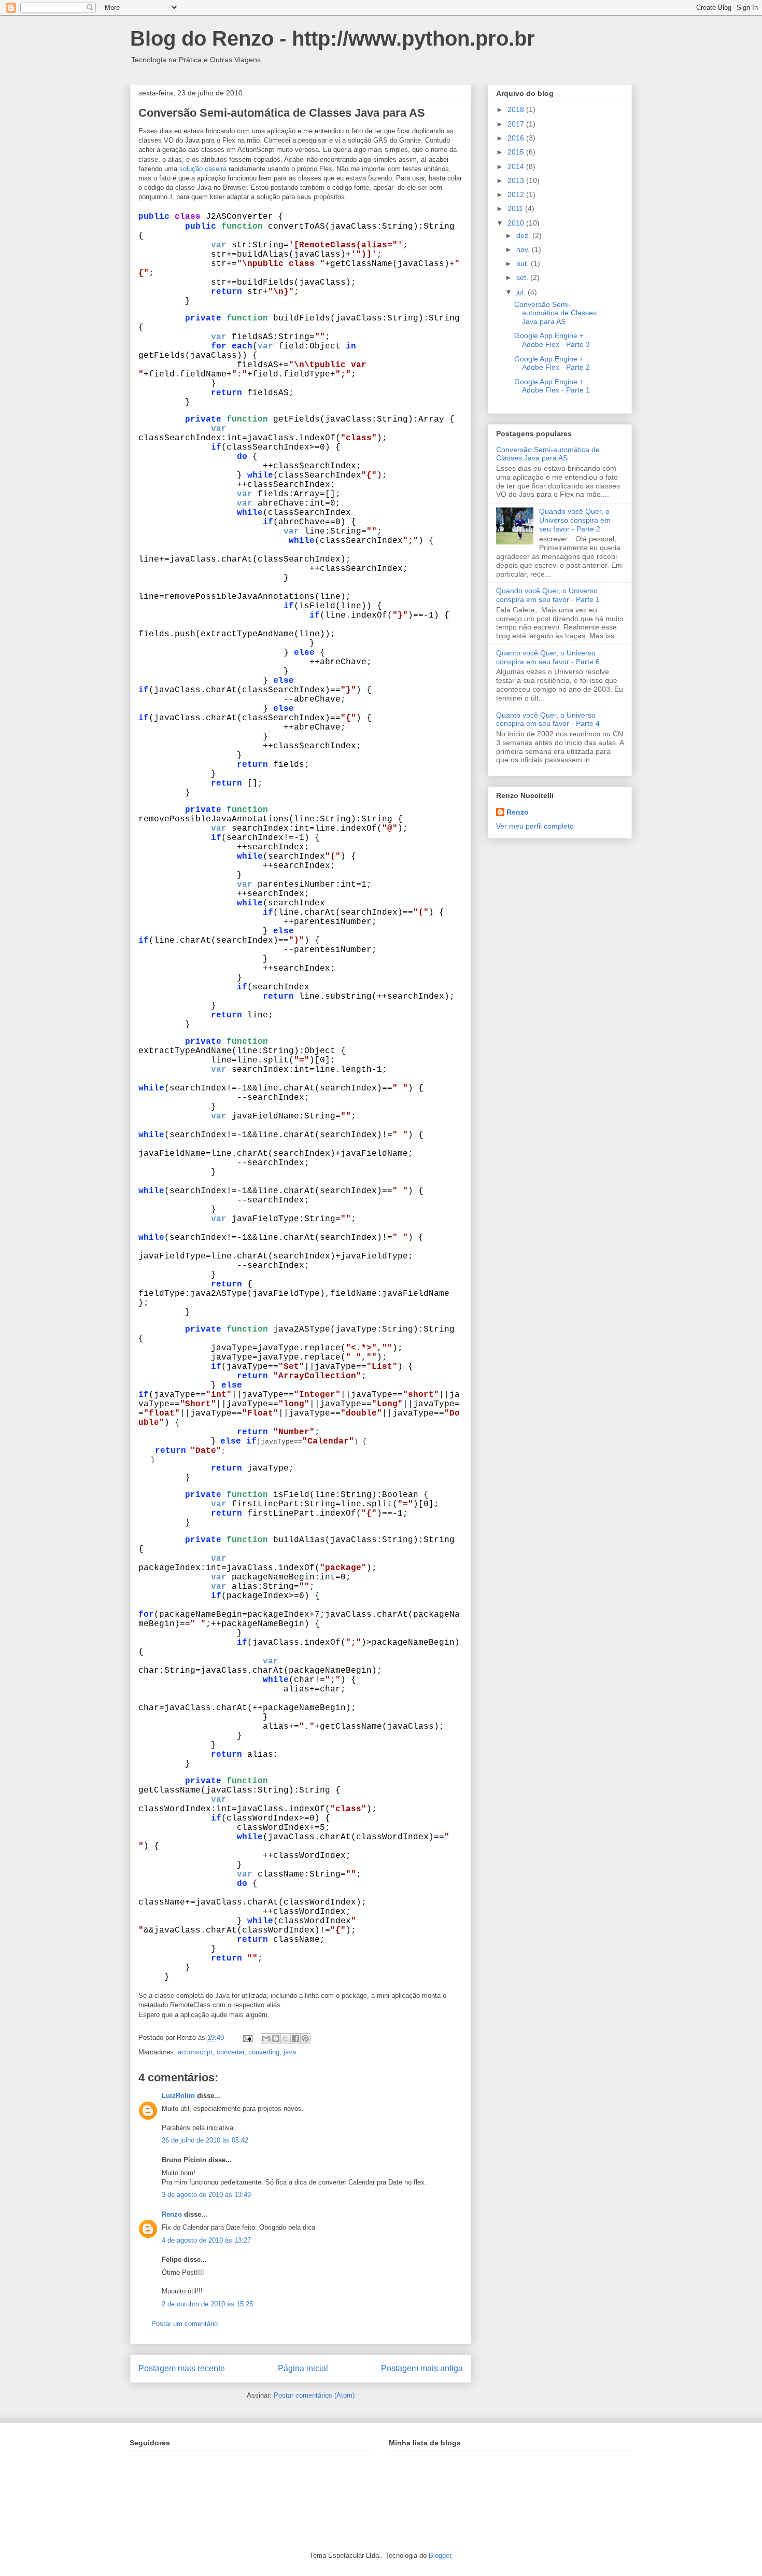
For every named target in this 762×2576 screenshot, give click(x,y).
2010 (517, 223)
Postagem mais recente (182, 2368)
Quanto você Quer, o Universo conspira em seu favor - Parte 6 (548, 657)
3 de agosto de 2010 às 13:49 (206, 2195)
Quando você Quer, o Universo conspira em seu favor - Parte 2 (575, 520)
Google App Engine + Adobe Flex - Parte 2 (552, 363)
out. (524, 263)
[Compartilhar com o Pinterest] (305, 2038)
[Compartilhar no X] (286, 2038)
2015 (517, 152)
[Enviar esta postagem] (247, 2038)
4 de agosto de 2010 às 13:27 (206, 2240)
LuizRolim (178, 2096)
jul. (522, 292)
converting (264, 2052)
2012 (517, 194)
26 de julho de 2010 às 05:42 (205, 2140)
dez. (524, 235)
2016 (517, 138)
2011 (516, 208)
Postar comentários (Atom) (314, 2395)
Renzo (172, 2214)
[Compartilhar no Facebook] (295, 2038)
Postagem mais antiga (422, 2368)
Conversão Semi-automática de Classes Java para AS (282, 113)
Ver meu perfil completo (535, 826)
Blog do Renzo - (211, 38)
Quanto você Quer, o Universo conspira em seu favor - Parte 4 (548, 719)
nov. (524, 249)
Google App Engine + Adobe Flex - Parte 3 (552, 340)
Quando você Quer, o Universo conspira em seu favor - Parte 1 (548, 595)
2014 (517, 166)
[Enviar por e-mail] (266, 2038)
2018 (517, 109)
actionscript (195, 2052)
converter (230, 2052)
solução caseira (202, 169)
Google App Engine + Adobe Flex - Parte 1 (552, 386)
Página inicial (303, 2368)
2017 (517, 124)
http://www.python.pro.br (413, 38)
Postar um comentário (185, 2324)
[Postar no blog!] (276, 2038)
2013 (517, 180)
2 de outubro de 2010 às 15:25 (207, 2304)
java (290, 2052)
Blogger (440, 2556)
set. (523, 277)
